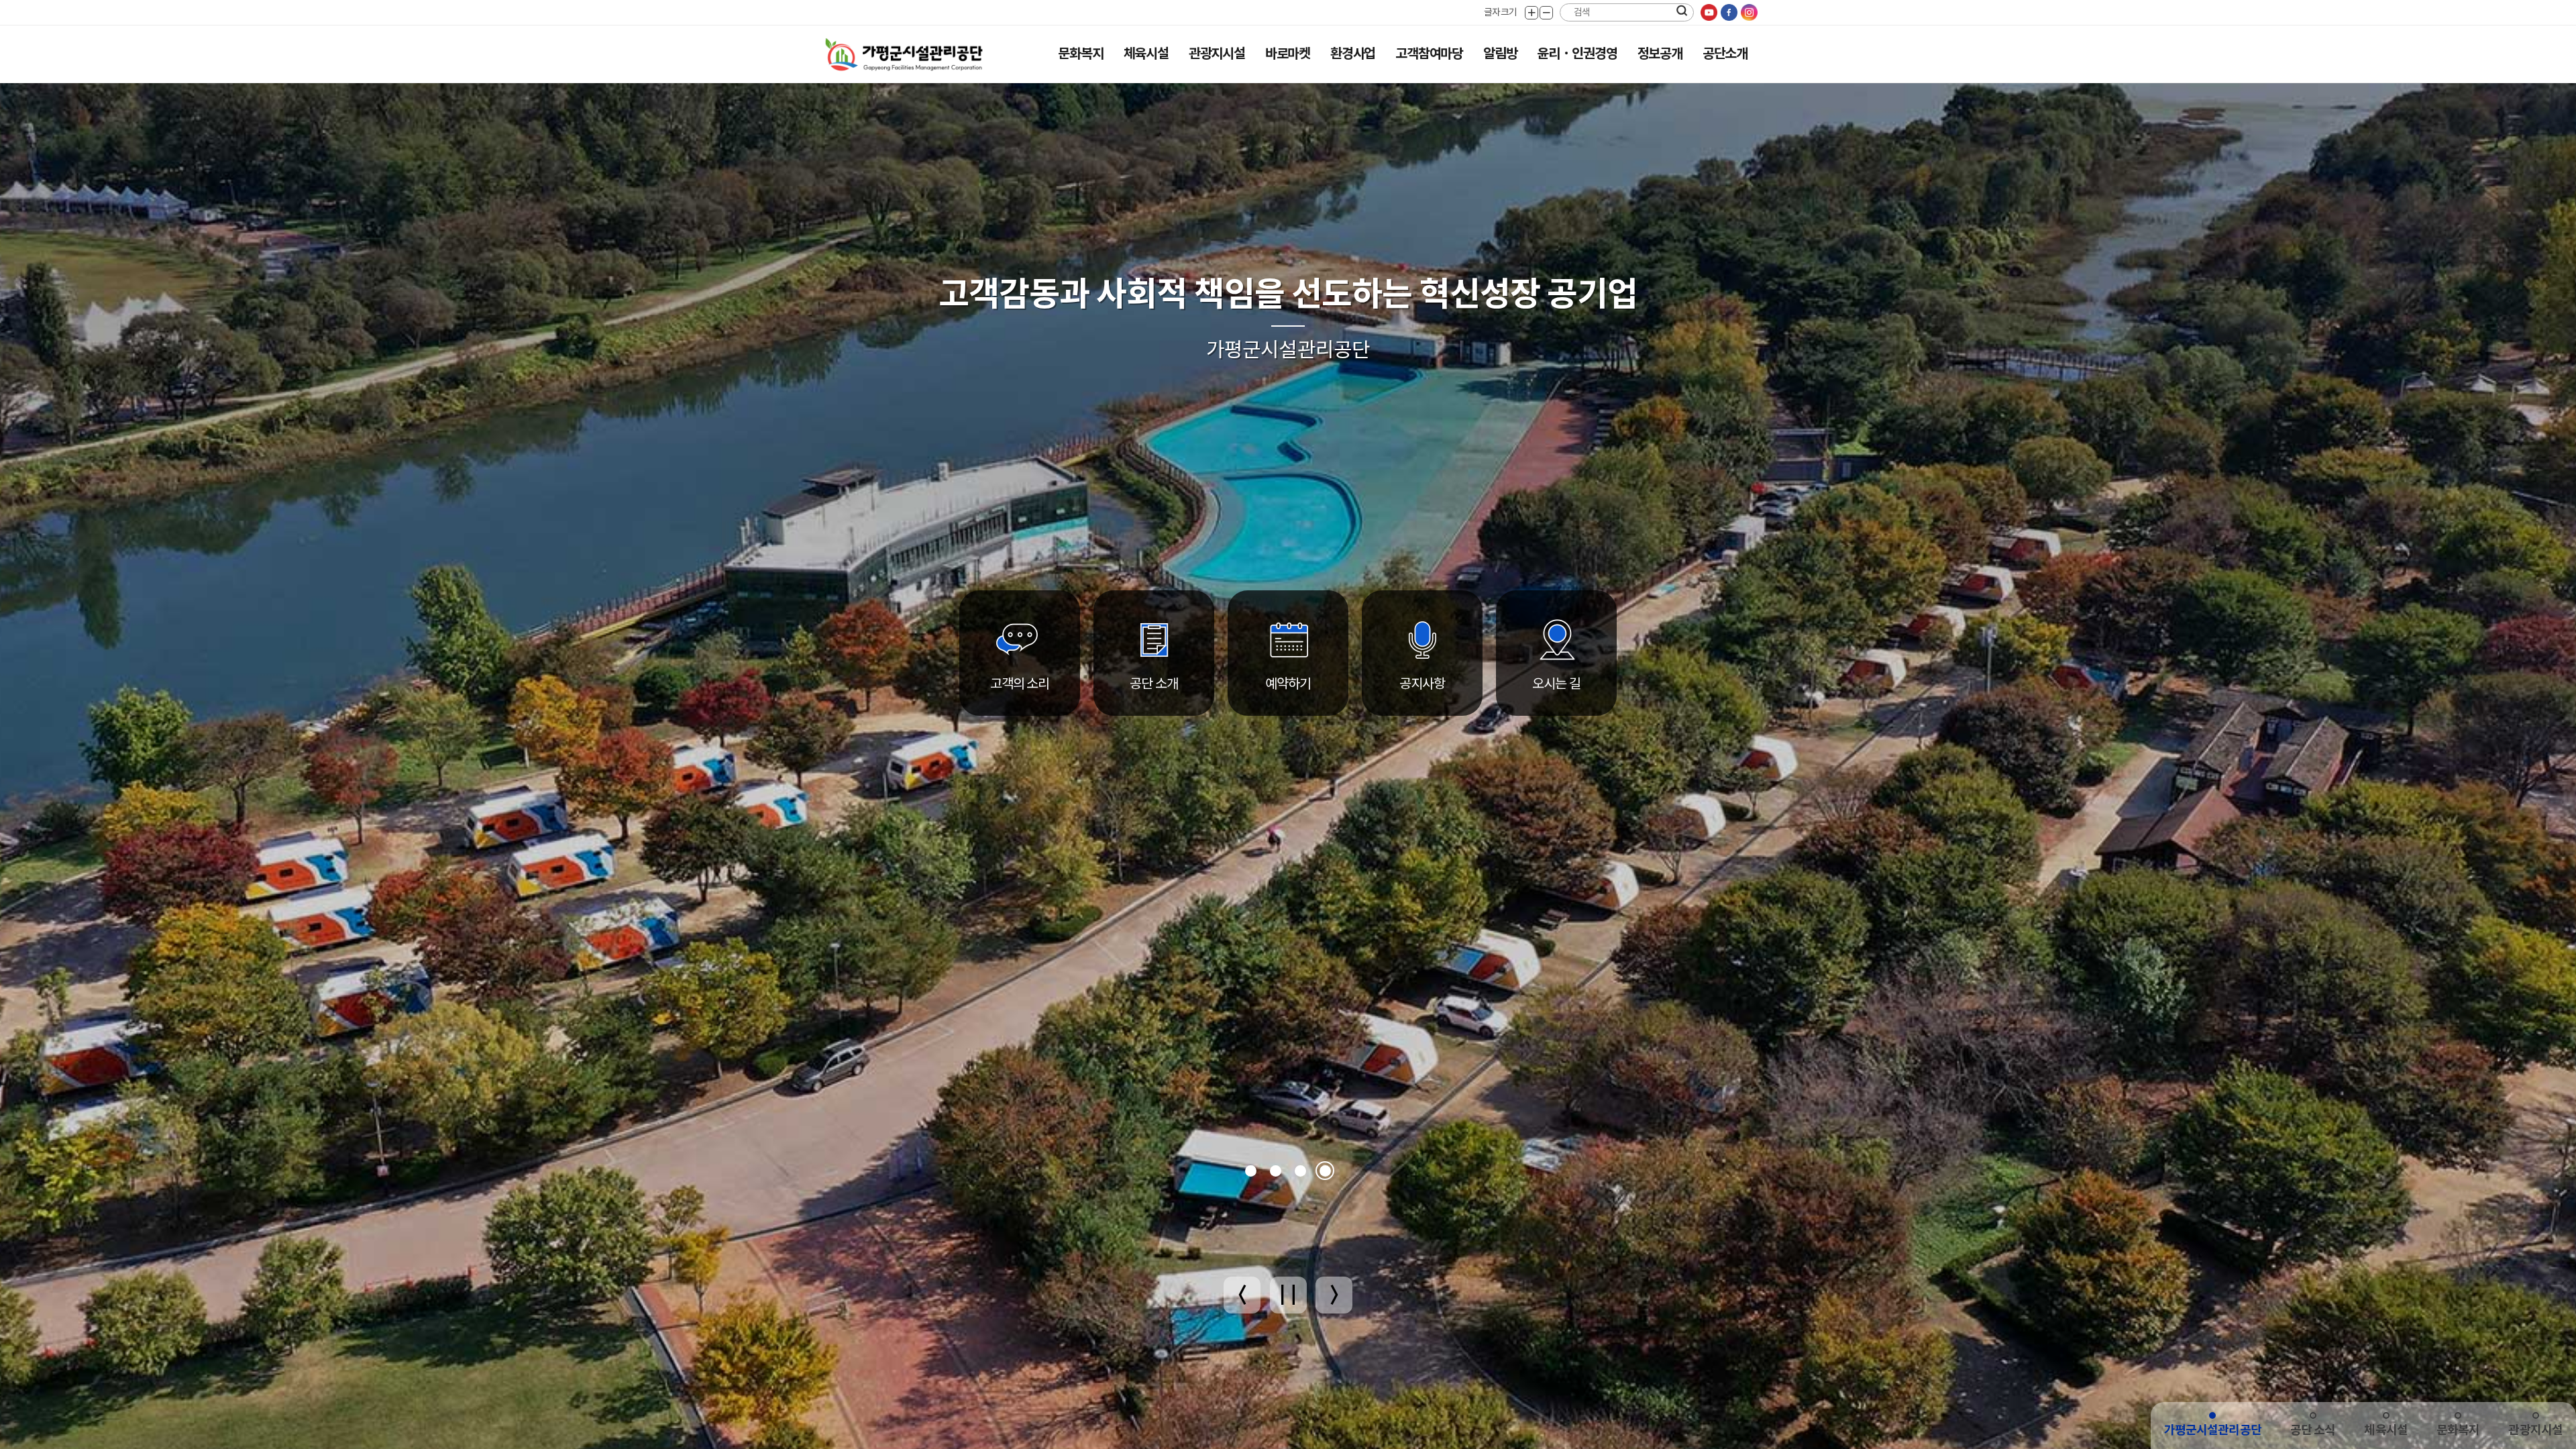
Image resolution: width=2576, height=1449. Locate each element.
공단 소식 (2313, 1430)
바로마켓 (1288, 54)
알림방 (1500, 54)
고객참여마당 (1429, 54)
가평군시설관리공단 (2213, 1430)
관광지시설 (1217, 54)
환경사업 (1353, 54)
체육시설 (1146, 54)
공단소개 (1725, 54)
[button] (1251, 1171)
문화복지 (1080, 54)
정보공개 (1660, 54)
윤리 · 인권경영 (1577, 54)
